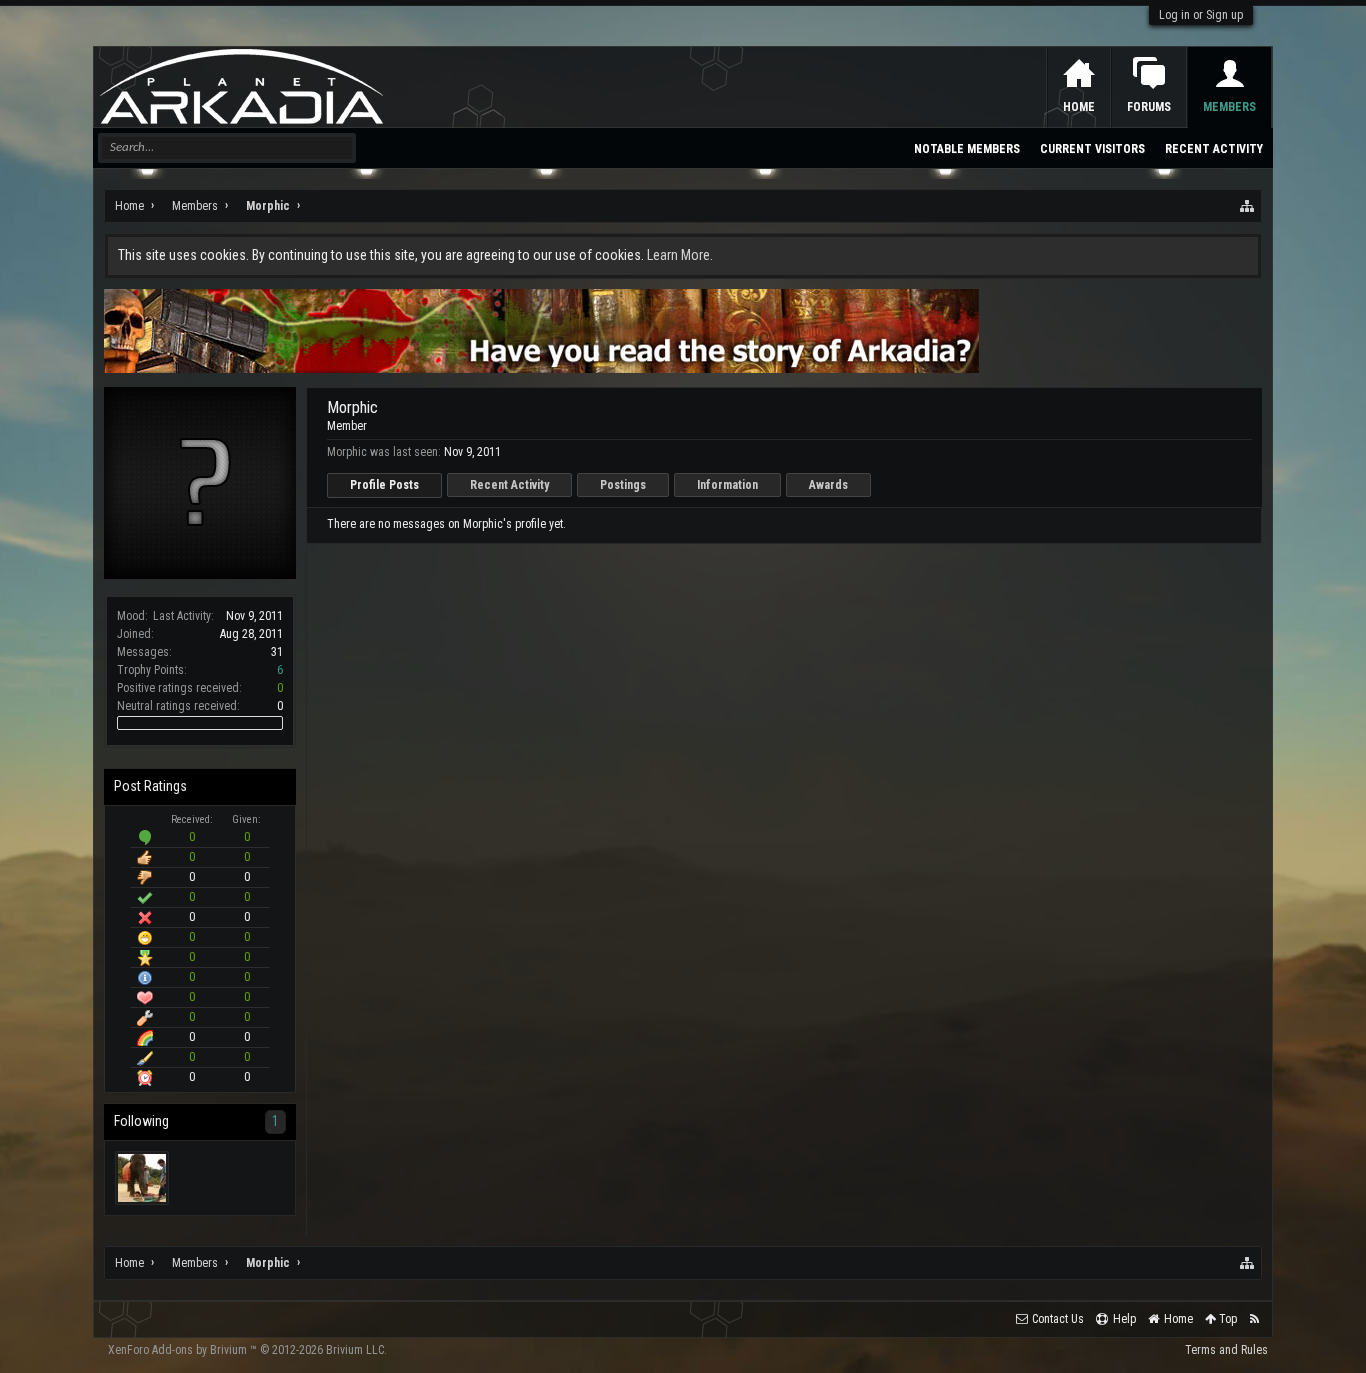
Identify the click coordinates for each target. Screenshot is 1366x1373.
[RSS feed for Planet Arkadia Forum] (1254, 1319)
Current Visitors (1092, 149)
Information (727, 485)
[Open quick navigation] (1248, 206)
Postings (623, 485)
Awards (828, 485)
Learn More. (680, 255)
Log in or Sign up (1201, 15)
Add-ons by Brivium (247, 1350)
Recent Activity (509, 485)
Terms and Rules (1226, 1350)
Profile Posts (384, 485)
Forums (1149, 107)
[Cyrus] (142, 1178)
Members (1229, 107)
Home (1079, 107)
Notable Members (967, 149)
